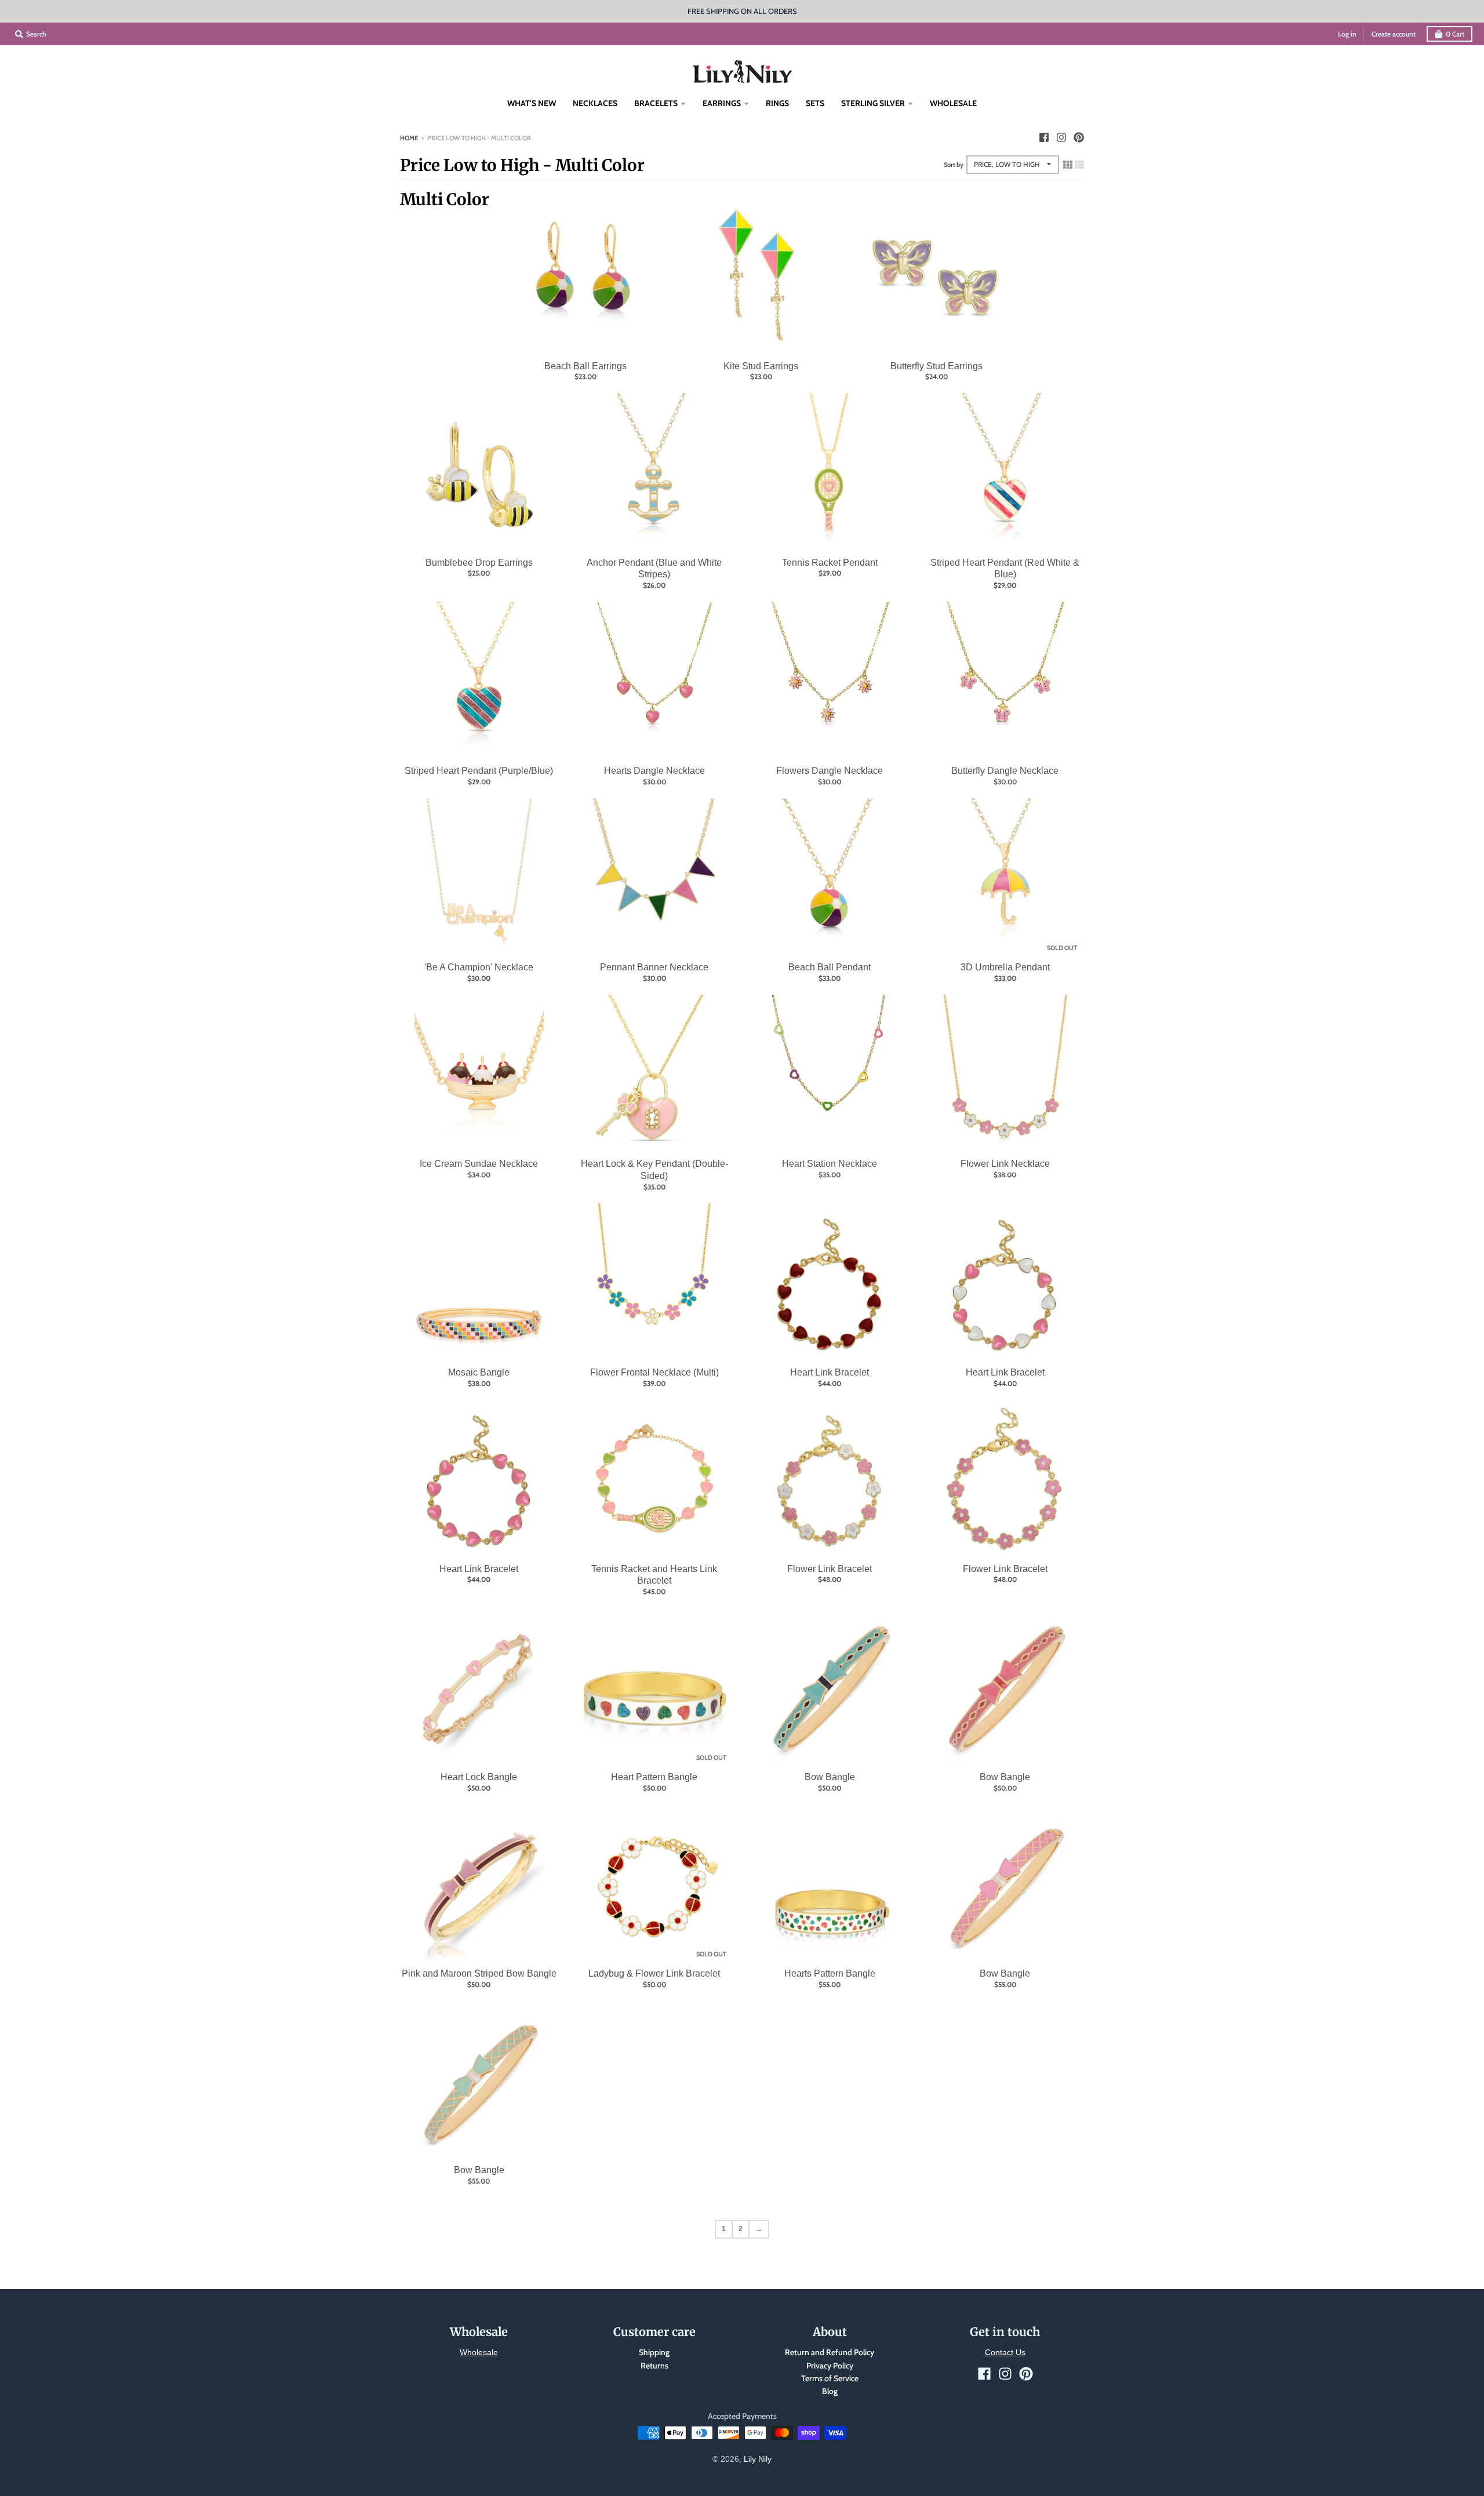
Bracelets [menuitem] (656, 103)
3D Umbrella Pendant (1005, 967)
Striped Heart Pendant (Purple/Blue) (479, 771)
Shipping (654, 2352)
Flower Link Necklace (1005, 1164)
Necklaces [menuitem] (595, 103)
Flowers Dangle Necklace (830, 771)
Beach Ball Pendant (830, 967)
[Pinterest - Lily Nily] (1079, 137)
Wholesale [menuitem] (953, 103)
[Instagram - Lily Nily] (1061, 137)
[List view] (1079, 165)
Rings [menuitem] (777, 103)
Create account (1394, 34)
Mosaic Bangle (479, 1372)
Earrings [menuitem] (722, 103)
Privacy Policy (830, 2366)
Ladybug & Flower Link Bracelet (654, 1973)
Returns (654, 2366)
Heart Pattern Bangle (654, 1777)
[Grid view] (1068, 165)
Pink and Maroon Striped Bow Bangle (479, 1973)
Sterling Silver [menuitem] (873, 103)
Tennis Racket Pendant (830, 563)
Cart (1455, 34)
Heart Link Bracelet (830, 1372)
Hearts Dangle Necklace (654, 771)
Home (409, 138)
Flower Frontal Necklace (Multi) (654, 1372)
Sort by (954, 165)
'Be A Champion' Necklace (479, 967)
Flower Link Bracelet (830, 1569)
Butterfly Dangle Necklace (1005, 771)
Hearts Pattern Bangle (830, 1973)
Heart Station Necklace (830, 1164)
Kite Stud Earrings (761, 366)
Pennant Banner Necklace (654, 967)
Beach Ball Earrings (585, 366)
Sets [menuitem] (815, 103)
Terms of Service (830, 2378)
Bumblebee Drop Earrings (479, 563)
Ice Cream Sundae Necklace (479, 1164)
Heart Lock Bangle (479, 1777)
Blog (830, 2391)
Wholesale (479, 2352)
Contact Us (1005, 2352)
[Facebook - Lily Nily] (1044, 137)
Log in (1347, 34)
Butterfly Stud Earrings (936, 366)
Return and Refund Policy (830, 2352)
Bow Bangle (830, 1777)
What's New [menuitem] (532, 103)
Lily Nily (758, 2459)
